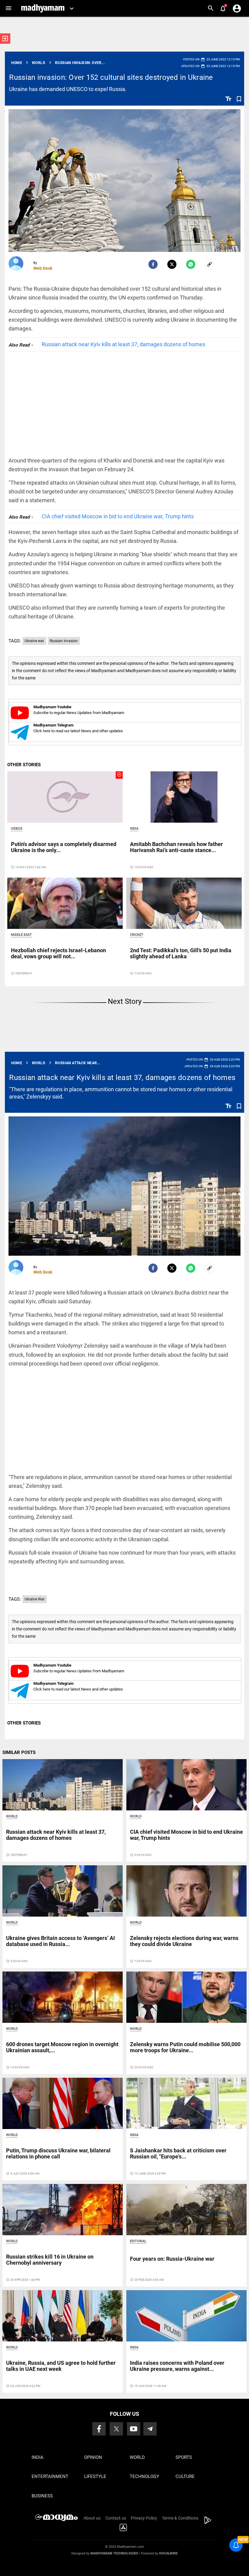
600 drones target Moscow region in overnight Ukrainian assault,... (62, 2047)
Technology (144, 2476)
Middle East (21, 935)
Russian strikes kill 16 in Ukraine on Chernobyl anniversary (50, 2260)
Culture (185, 2476)
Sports (184, 2457)
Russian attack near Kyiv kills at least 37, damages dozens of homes (123, 344)
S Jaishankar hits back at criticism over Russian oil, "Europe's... (178, 2153)
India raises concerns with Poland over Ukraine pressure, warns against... (177, 2366)
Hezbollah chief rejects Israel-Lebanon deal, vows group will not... (58, 953)
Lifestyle (95, 2476)
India (134, 829)
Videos (17, 829)
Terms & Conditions (180, 2518)
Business (42, 2496)
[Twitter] (172, 264)
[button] (8, 8)
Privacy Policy (144, 2518)
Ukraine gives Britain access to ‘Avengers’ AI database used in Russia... (60, 1941)
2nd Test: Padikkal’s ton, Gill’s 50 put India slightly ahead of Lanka (181, 953)
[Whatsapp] (191, 264)
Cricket (137, 935)
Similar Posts (19, 1752)
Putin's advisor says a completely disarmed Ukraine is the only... (64, 847)
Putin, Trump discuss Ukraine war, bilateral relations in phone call (58, 2153)
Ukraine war (34, 641)
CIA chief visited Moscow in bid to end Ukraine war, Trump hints (118, 516)
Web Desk (43, 268)
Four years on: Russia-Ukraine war (172, 2259)
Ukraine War (35, 1599)
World (12, 1816)
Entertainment (50, 2476)
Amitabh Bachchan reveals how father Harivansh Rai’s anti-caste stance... (176, 847)
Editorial (138, 2241)
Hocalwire (168, 2553)
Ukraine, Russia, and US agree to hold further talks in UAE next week (61, 2366)
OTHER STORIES (24, 765)
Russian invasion (64, 641)
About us (92, 2518)
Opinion (93, 2457)
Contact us (116, 2518)
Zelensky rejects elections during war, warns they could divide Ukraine (184, 1941)
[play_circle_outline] (65, 797)
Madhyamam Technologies (114, 2553)
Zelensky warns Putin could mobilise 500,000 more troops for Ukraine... (185, 2047)
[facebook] (153, 264)
